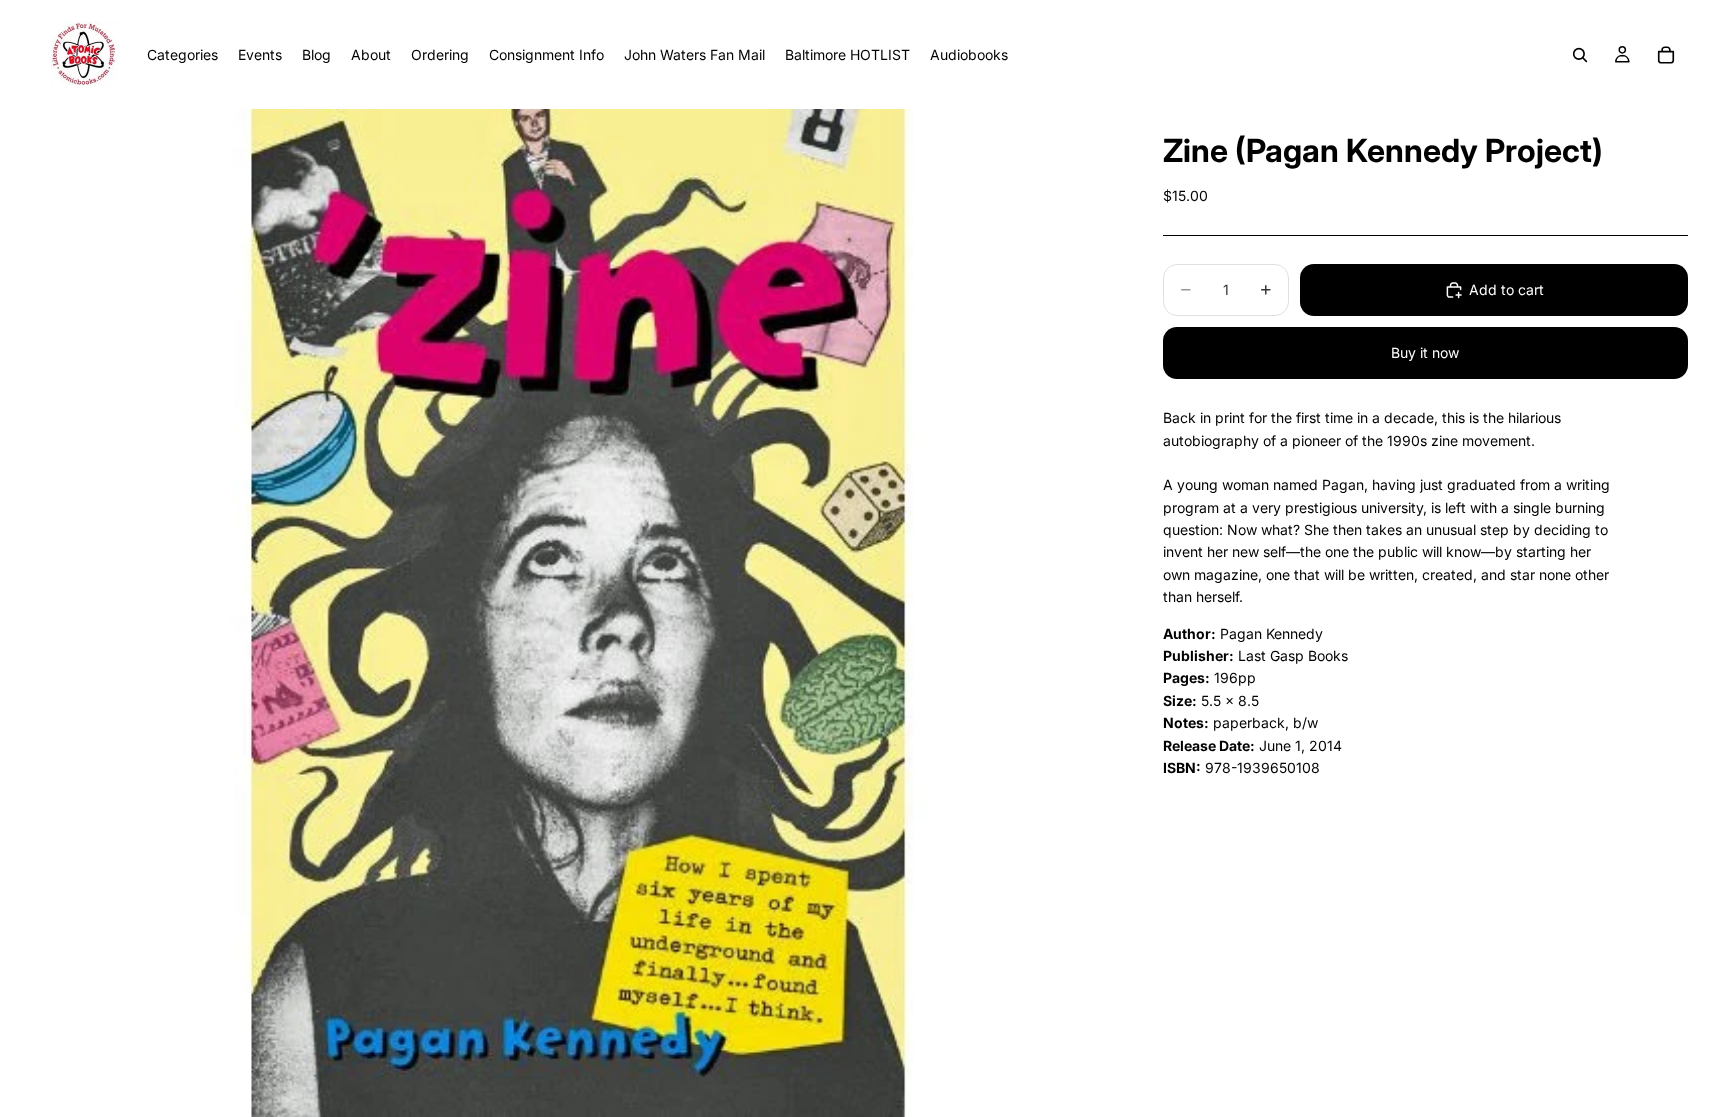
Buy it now (1425, 352)
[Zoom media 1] (577, 613)
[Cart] (1666, 55)
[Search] (1580, 55)
